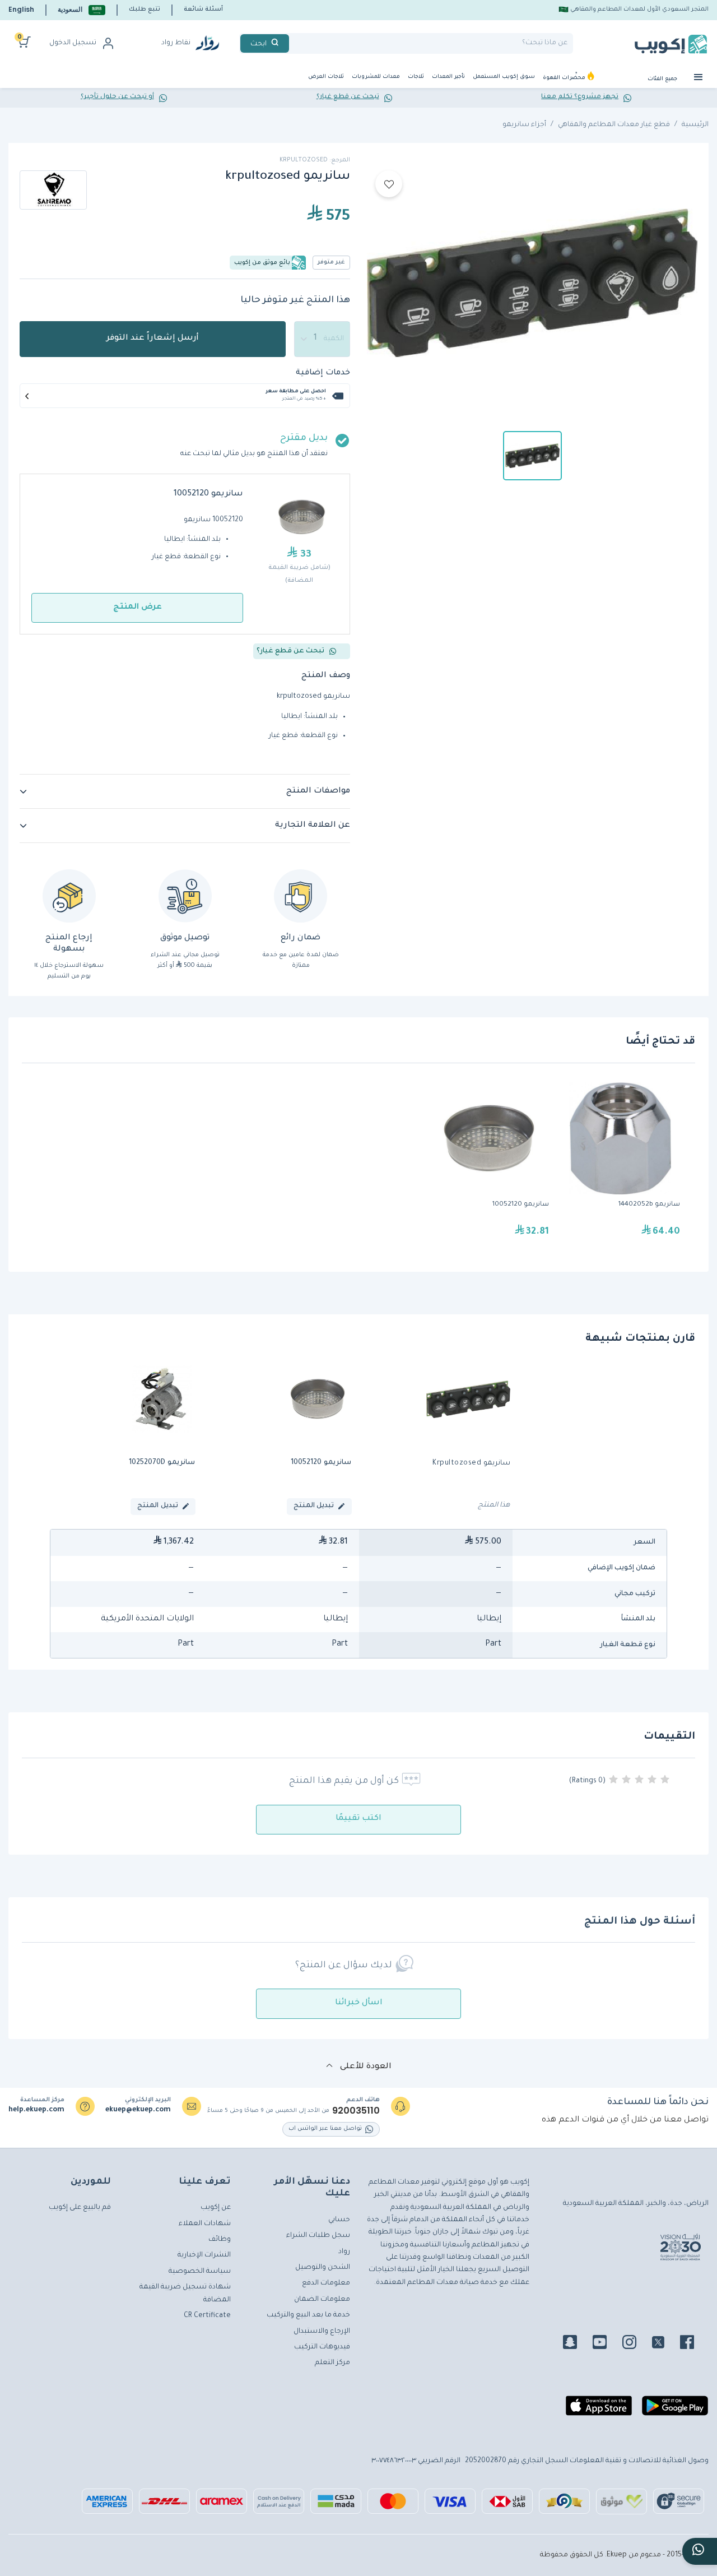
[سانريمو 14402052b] (620, 1165)
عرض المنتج (138, 608)
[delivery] (185, 896)
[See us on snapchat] (577, 2344)
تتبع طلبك (145, 10)
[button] (82, 10)
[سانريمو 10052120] (489, 1165)
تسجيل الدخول (73, 43)
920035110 (356, 2111)
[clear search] (294, 43)
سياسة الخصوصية (200, 2272)
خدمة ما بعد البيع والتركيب (308, 2315)
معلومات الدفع (326, 2283)
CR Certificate (207, 2316)
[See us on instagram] (636, 2344)
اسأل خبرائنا (359, 2003)
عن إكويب (216, 2208)
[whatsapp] (700, 2551)
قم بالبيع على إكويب (80, 2208)
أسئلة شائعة (203, 10)
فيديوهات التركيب (322, 2347)
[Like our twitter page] (665, 2344)
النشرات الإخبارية (204, 2255)
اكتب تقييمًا (358, 1819)
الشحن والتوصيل (323, 2268)
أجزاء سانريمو (524, 125)
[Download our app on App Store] (599, 2410)
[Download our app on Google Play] (675, 2410)
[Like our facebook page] (694, 2344)
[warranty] (301, 896)
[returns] (69, 896)
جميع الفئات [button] (663, 79)
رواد (344, 2252)
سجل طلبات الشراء (318, 2236)
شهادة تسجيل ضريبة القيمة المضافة (185, 2294)
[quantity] (322, 339)
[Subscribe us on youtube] (606, 2344)
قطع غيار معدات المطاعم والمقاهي (614, 125)
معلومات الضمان (322, 2300)
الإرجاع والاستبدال (322, 2332)
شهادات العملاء (205, 2224)
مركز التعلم (332, 2363)
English (21, 9)
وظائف (220, 2240)
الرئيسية (695, 125)
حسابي (339, 2220)
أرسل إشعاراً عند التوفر (153, 339)
